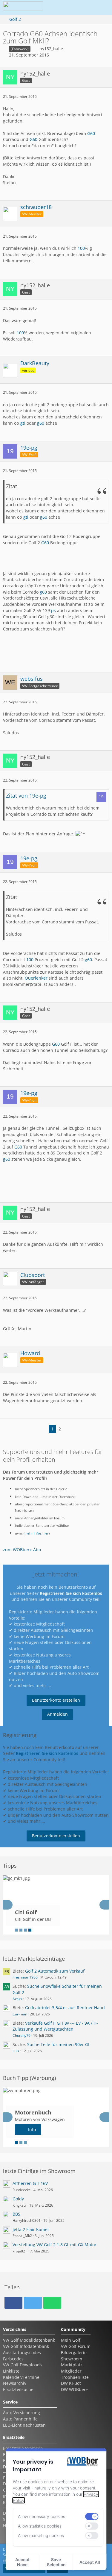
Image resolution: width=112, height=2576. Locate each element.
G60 (91, 133)
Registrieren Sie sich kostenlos (71, 1593)
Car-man (20, 2014)
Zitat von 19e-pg (26, 796)
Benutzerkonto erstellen (56, 1700)
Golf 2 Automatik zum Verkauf (55, 1971)
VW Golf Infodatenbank (26, 2346)
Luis (16, 2051)
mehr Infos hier (37, 1533)
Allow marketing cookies (41, 2535)
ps (53, 610)
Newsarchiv (15, 2383)
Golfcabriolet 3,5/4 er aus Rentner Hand (65, 2008)
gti (23, 423)
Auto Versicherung (22, 2413)
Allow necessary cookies (42, 2516)
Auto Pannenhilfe (20, 2419)
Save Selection (56, 2562)
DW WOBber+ (75, 2389)
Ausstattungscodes (22, 2353)
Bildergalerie (74, 2353)
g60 (41, 423)
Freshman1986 (25, 1977)
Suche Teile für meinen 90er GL (59, 2044)
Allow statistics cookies (40, 2526)
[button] (68, 7)
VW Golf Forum (76, 2346)
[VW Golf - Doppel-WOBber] (23, 7)
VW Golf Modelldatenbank (29, 2340)
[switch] (92, 2517)
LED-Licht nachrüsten (24, 2425)
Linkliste (11, 2371)
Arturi (17, 1999)
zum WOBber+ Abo (22, 1550)
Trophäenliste (75, 2377)
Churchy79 (22, 2035)
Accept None (22, 2562)
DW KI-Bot (71, 2383)
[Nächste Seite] (68, 1429)
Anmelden (57, 1714)
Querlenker (37, 978)
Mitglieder (71, 2371)
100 (81, 248)
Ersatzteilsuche (18, 2389)
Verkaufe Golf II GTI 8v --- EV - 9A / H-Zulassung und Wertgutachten (55, 2026)
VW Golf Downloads (22, 2365)
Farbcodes (13, 2359)
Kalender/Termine (21, 2377)
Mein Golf (71, 2340)
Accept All (90, 2562)
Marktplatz (72, 2365)
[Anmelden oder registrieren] (83, 7)
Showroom (72, 2359)
